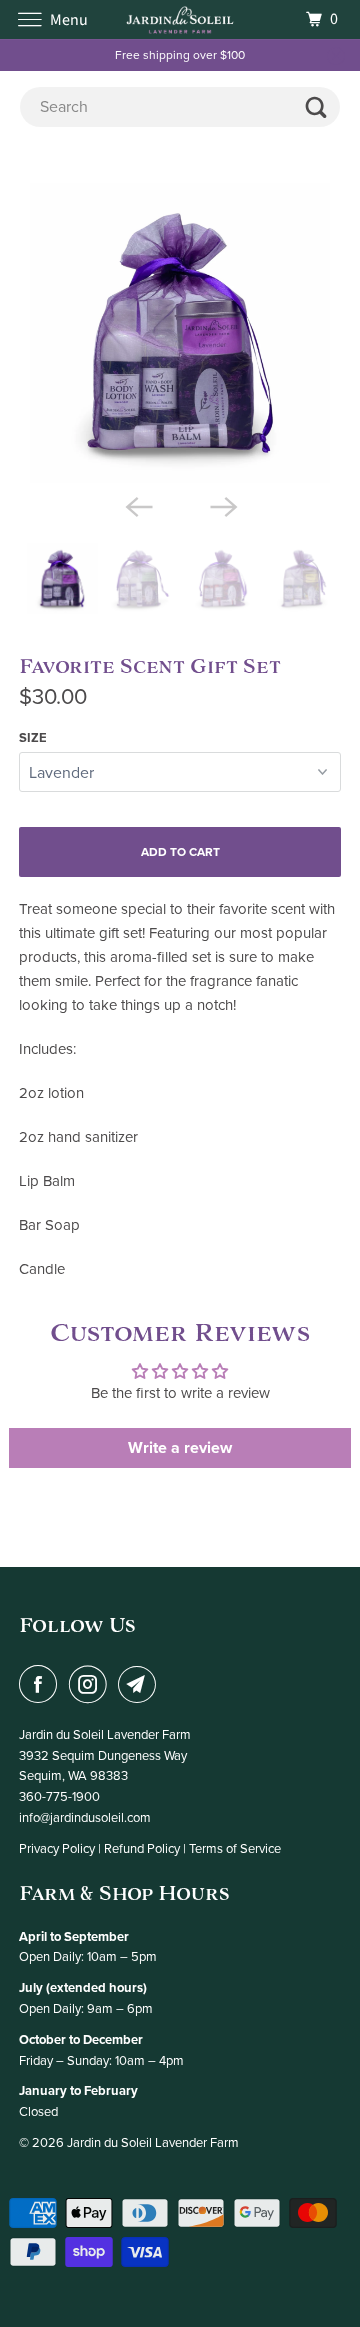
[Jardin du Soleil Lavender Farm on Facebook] (42, 1684)
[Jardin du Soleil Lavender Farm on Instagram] (92, 1684)
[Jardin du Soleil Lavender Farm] (180, 19)
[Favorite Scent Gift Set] (180, 333)
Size (33, 738)
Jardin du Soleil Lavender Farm (153, 2143)
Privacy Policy (57, 1849)
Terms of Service (235, 1849)
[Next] (222, 505)
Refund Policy (142, 1849)
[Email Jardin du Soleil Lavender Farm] (141, 1684)
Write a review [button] (180, 1448)
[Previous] (138, 505)
